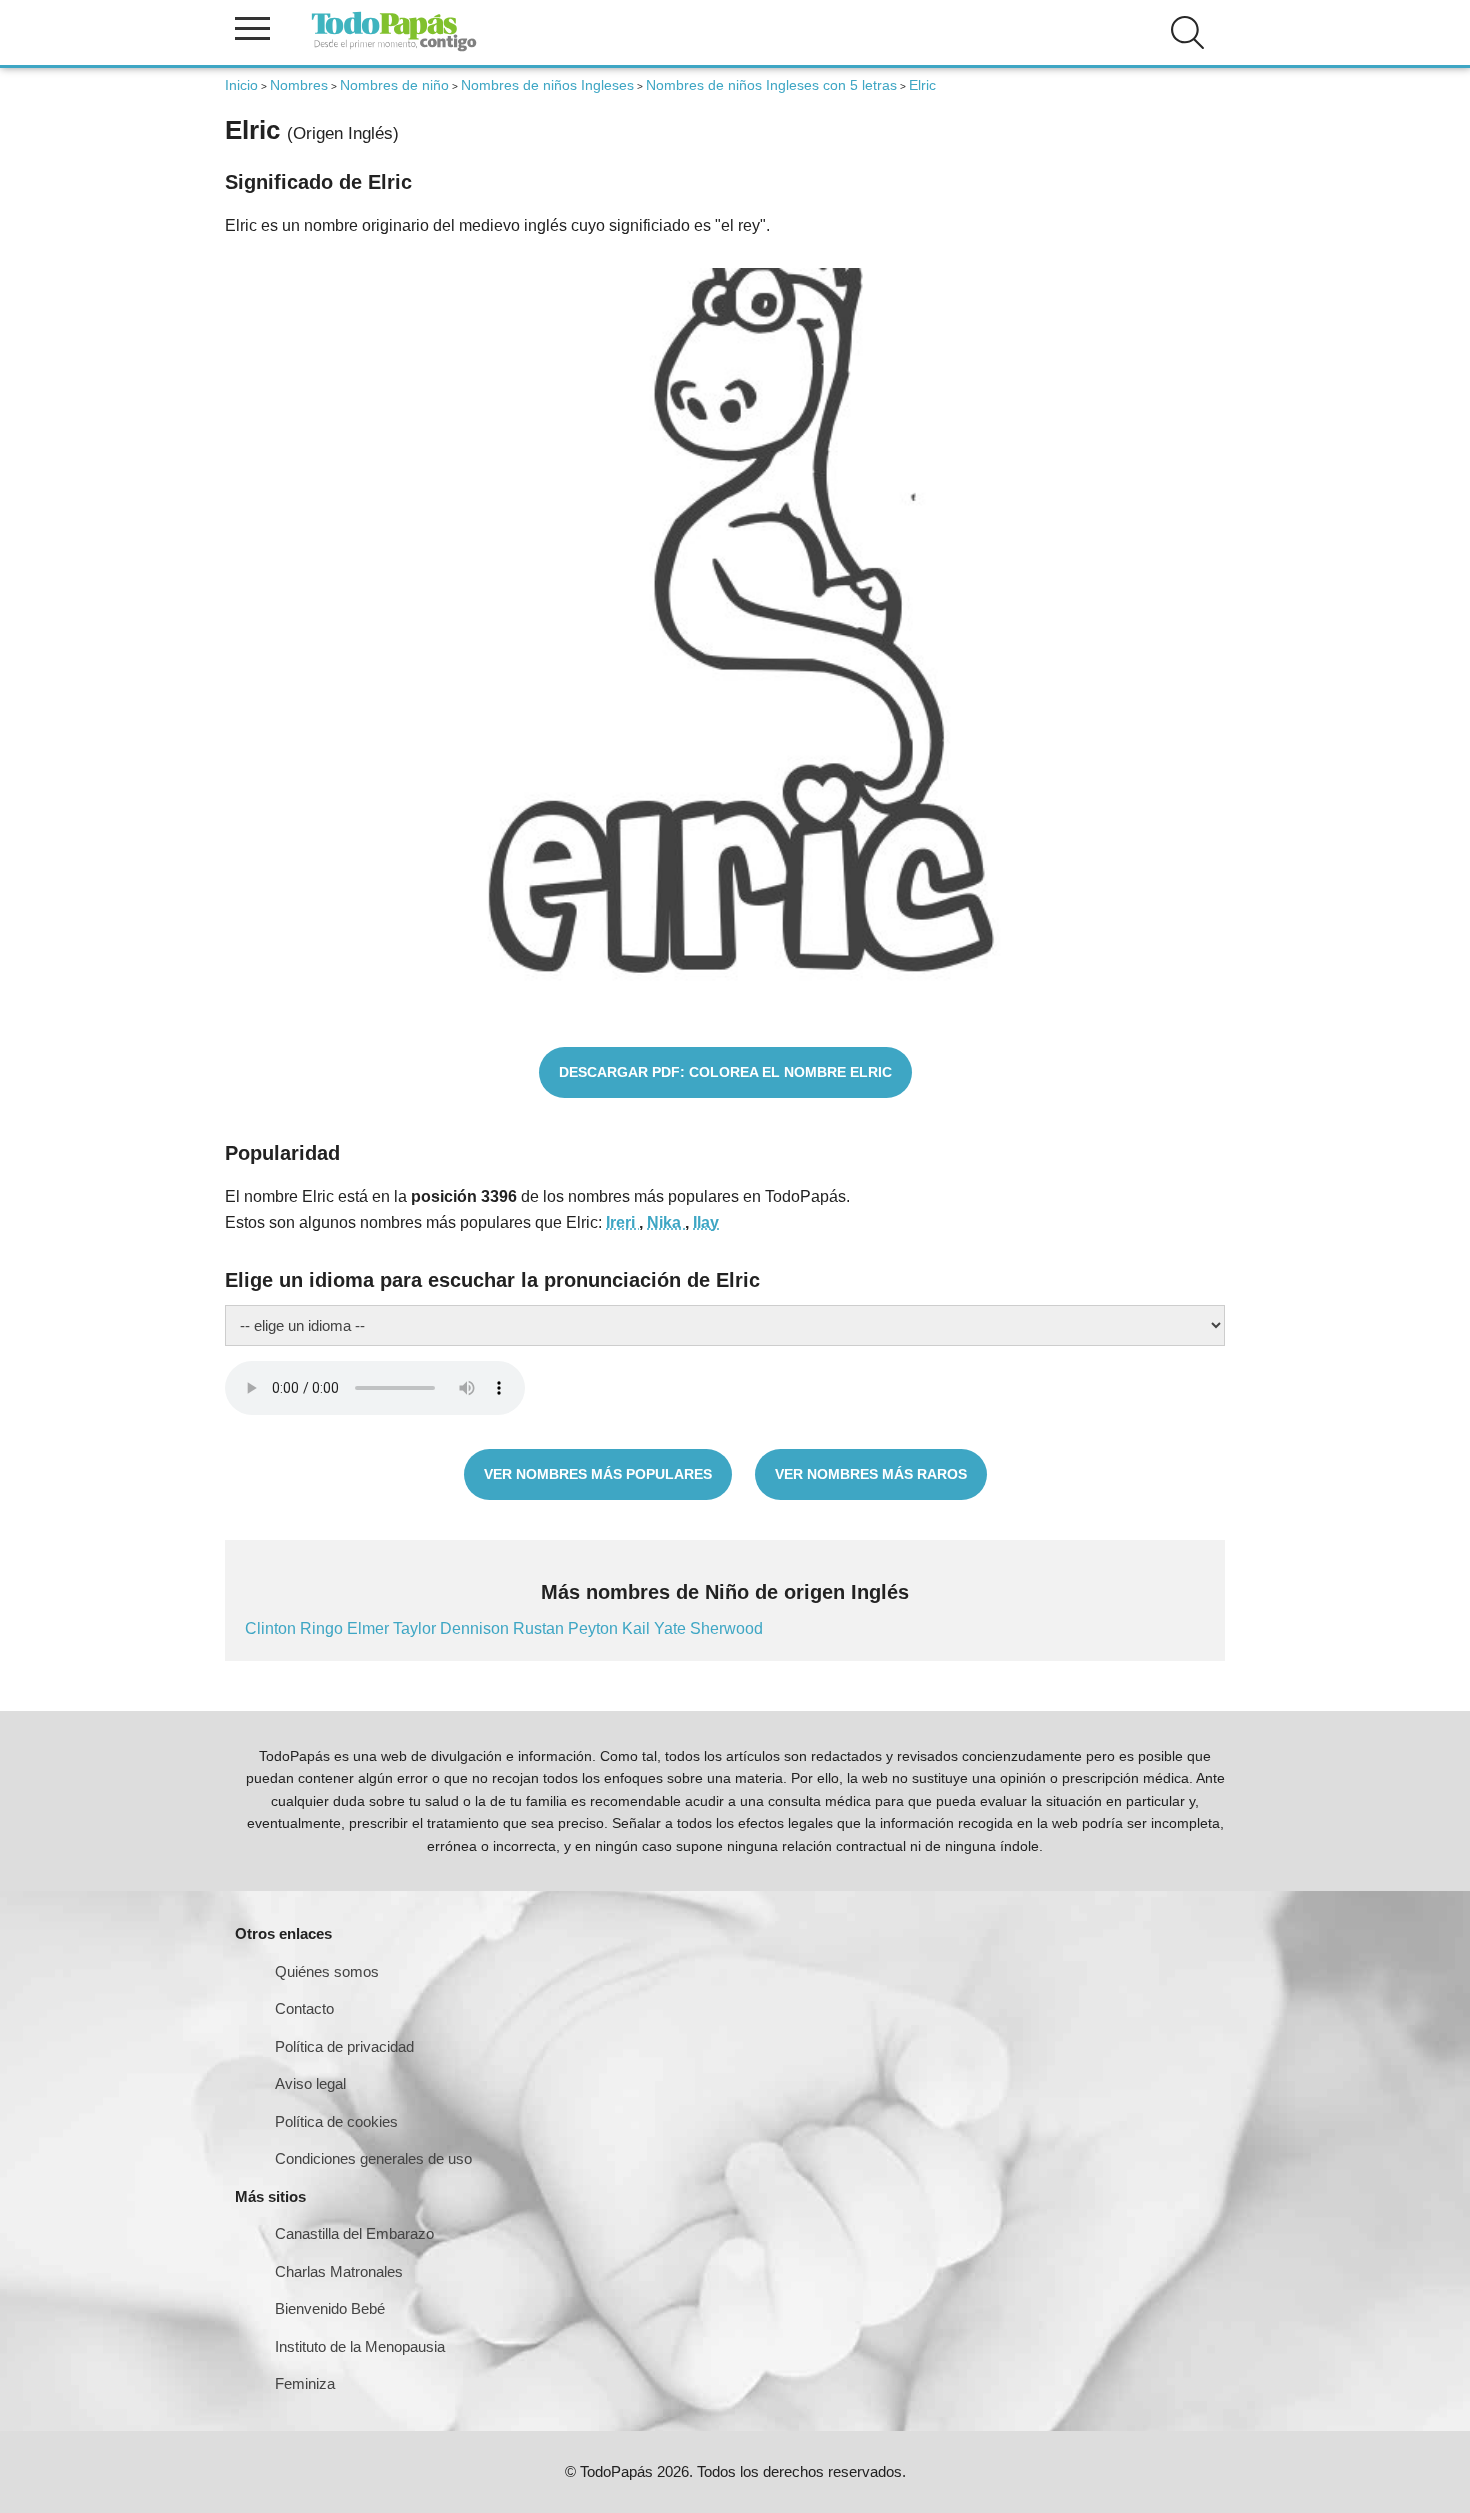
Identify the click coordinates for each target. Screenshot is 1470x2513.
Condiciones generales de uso (373, 2158)
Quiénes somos (327, 1971)
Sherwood (726, 1628)
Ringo (323, 1628)
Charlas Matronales (339, 2271)
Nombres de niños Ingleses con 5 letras (771, 85)
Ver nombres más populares (598, 1474)
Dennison (476, 1628)
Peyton (595, 1628)
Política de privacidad (344, 2046)
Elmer (370, 1628)
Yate (672, 1628)
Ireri (622, 1222)
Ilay (706, 1222)
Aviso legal (310, 2083)
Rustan (540, 1628)
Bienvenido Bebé (330, 2308)
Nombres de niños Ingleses (547, 85)
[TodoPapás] (394, 48)
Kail (638, 1628)
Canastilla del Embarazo (354, 2233)
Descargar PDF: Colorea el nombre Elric (725, 1072)
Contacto (304, 2008)
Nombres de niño (394, 85)
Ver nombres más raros (871, 1474)
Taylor (416, 1628)
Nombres (299, 85)
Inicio (241, 85)
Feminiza (305, 2383)
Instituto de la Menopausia (360, 2346)
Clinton (272, 1628)
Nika (666, 1222)
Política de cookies (336, 2121)
